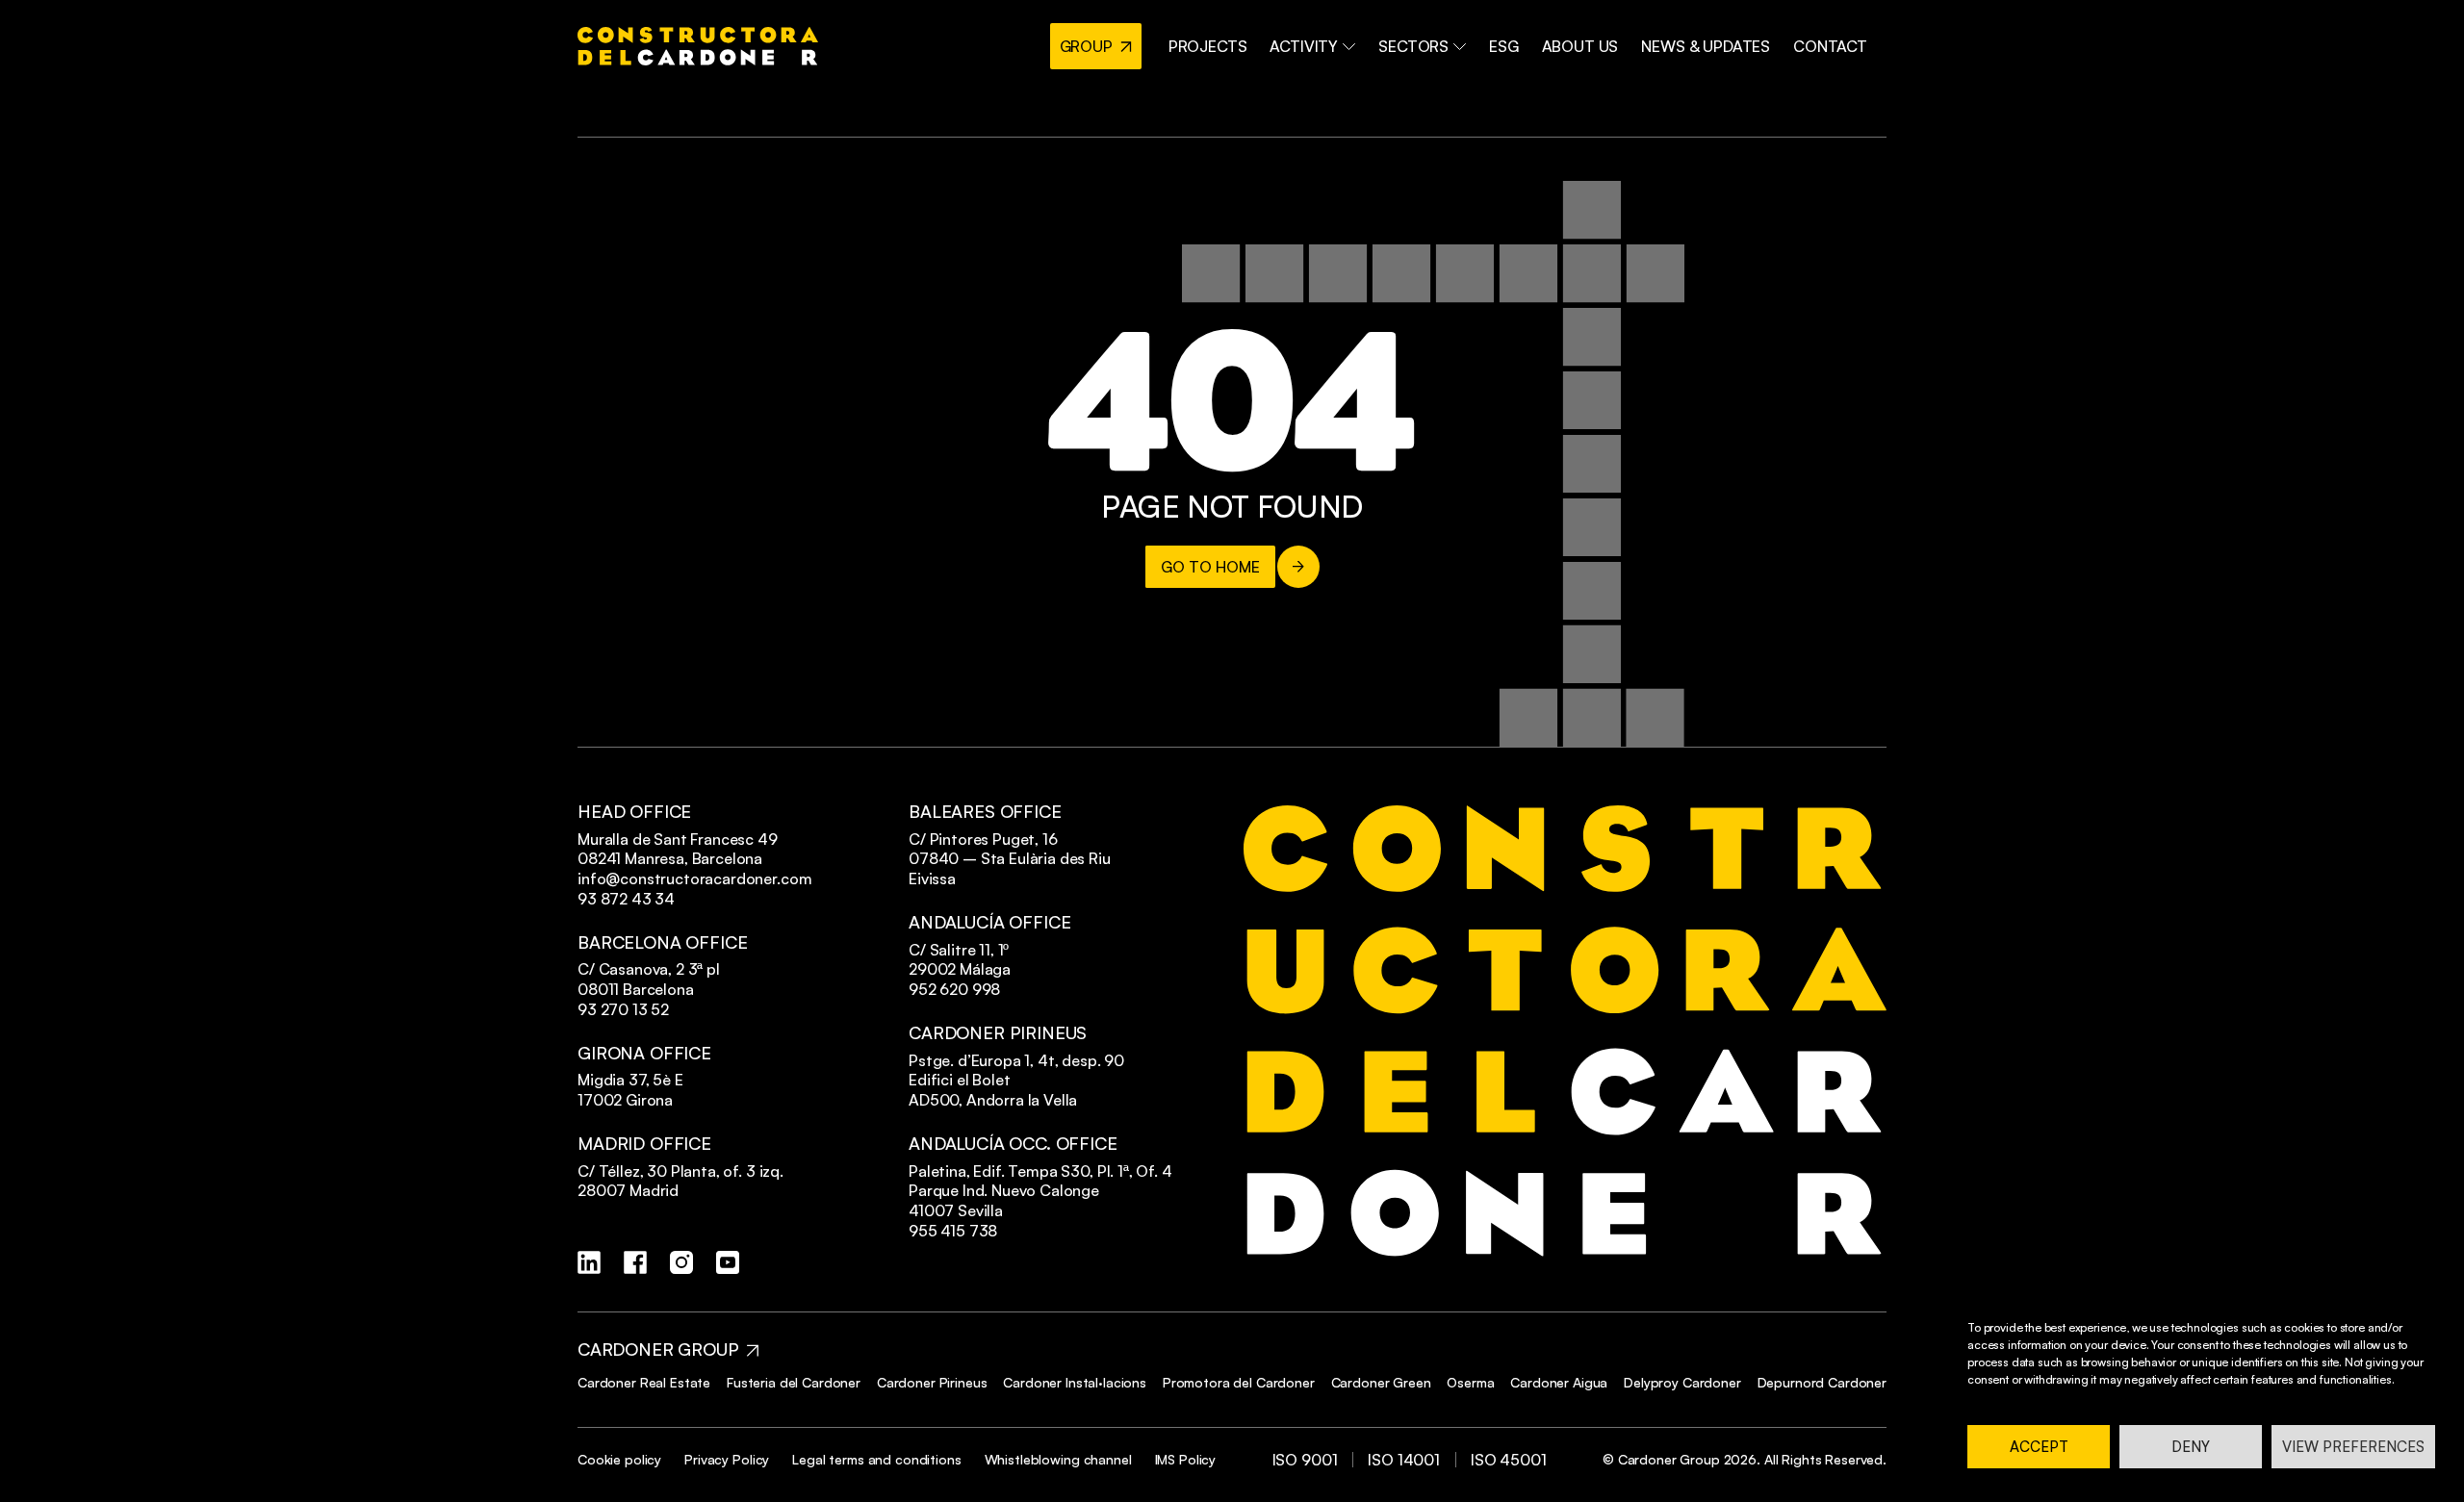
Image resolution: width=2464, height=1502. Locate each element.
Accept (2039, 1447)
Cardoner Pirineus (932, 1382)
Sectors (1413, 46)
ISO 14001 (1404, 1460)
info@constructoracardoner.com (694, 878)
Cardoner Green (1381, 1382)
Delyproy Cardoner (1682, 1382)
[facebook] (635, 1262)
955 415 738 (953, 1231)
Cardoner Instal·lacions (1075, 1382)
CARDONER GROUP (658, 1349)
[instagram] (681, 1262)
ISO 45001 (1509, 1460)
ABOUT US (1580, 46)
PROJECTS (1208, 46)
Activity (1304, 46)
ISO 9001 (1305, 1460)
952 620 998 (954, 989)
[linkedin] (589, 1262)
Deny (2191, 1447)
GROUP (1086, 46)
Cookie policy (619, 1459)
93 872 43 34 (626, 899)
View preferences (2353, 1447)
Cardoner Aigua (1559, 1382)
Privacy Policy (727, 1459)
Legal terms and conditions (876, 1459)
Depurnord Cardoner (1822, 1382)
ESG (1504, 46)
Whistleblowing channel (1058, 1459)
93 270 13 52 (623, 1009)
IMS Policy (1186, 1459)
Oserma (1470, 1382)
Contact (1830, 46)
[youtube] (728, 1262)
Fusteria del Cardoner (794, 1382)
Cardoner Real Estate (644, 1382)
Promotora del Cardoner (1239, 1382)
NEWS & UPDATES (1706, 46)
